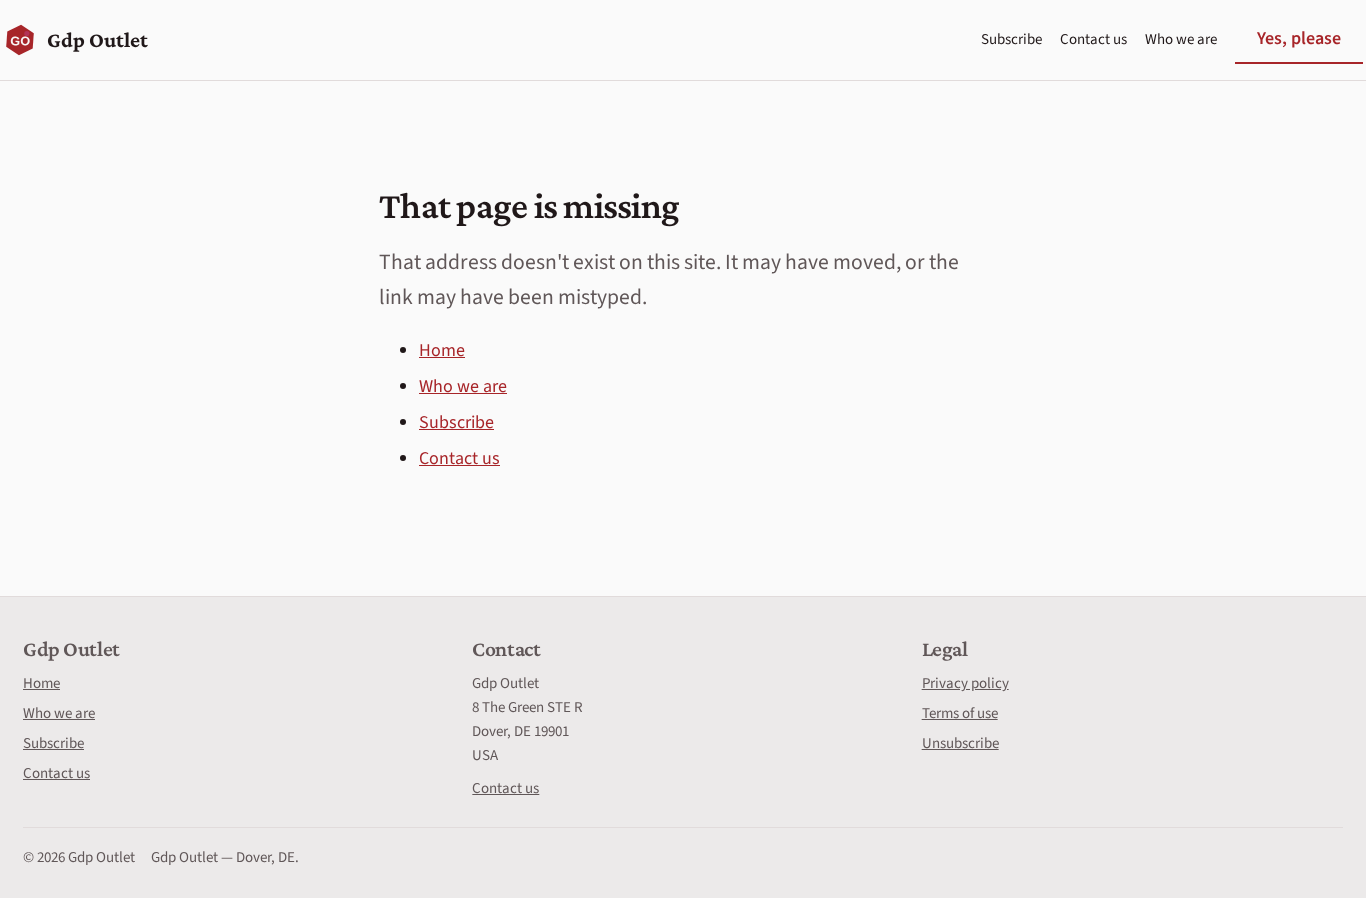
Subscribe (1011, 39)
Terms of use (960, 713)
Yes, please (1299, 38)
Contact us (1093, 39)
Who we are (1181, 39)
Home (442, 350)
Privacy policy (965, 683)
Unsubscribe (960, 743)
